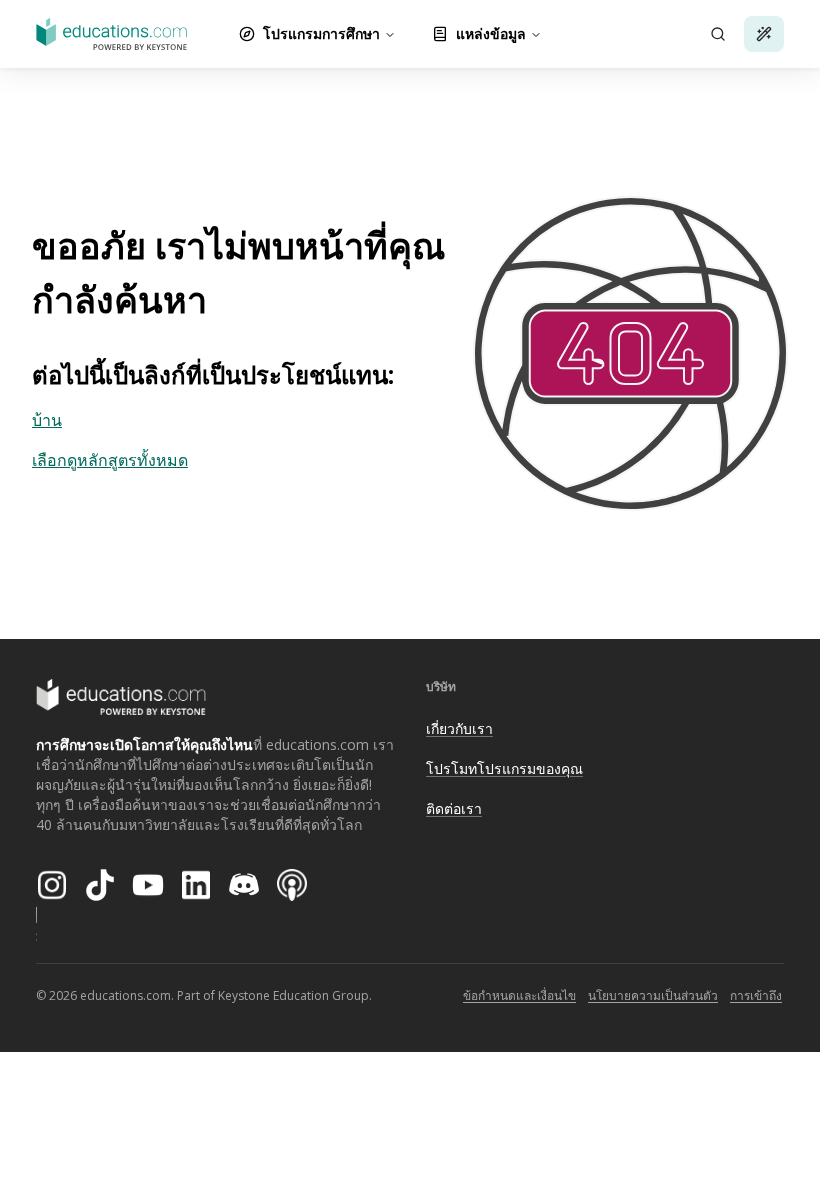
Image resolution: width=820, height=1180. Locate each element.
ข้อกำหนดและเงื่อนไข (519, 995)
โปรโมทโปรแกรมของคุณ (504, 768)
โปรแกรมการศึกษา (321, 33)
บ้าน (47, 420)
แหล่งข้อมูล (491, 33)
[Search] (718, 34)
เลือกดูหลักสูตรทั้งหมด (110, 460)
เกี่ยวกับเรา (459, 728)
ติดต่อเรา (454, 808)
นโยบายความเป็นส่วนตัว (653, 995)
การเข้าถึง (756, 995)
